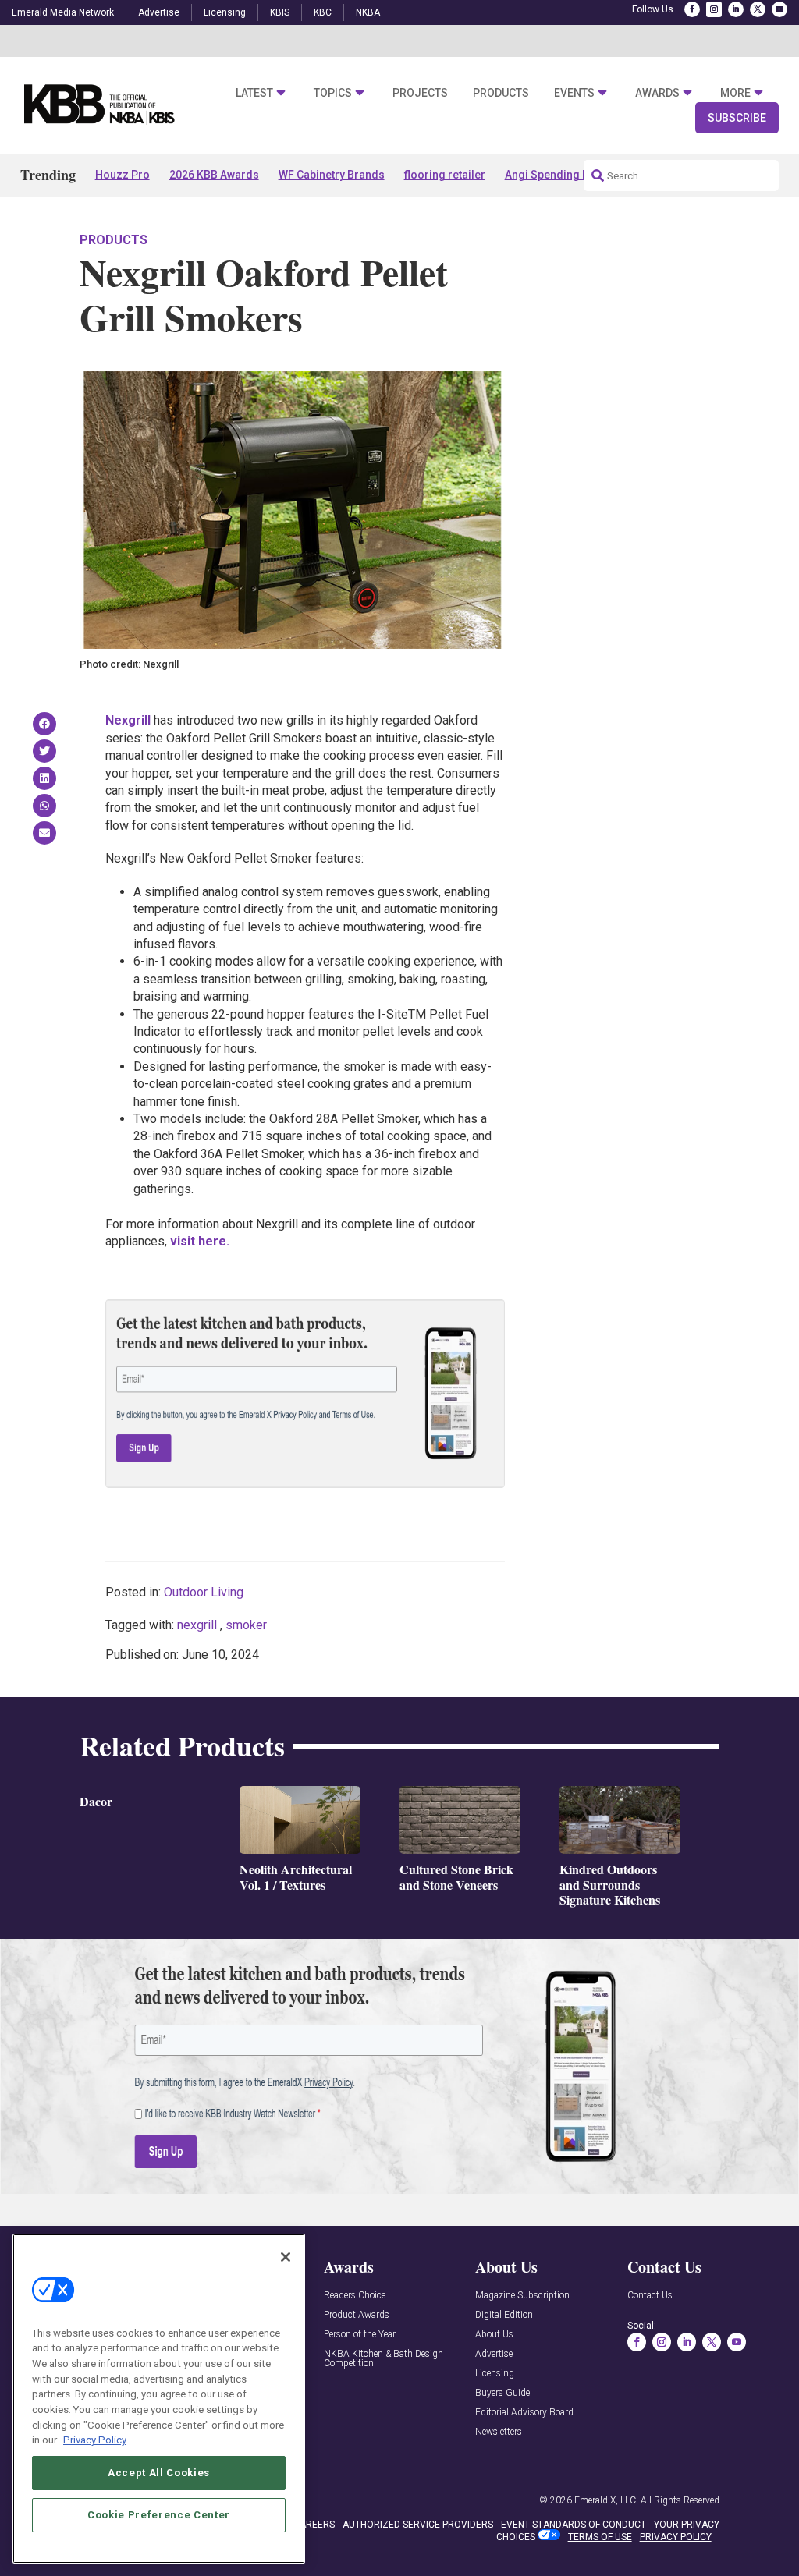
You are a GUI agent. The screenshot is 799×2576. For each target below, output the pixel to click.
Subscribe (737, 118)
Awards (657, 93)
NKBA (368, 12)
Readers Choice (355, 2296)
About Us (494, 2335)
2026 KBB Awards (214, 175)
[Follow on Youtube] (779, 9)
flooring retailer (445, 175)
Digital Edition (504, 2315)
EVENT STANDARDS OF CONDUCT (574, 2525)
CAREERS (314, 2525)
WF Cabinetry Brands (332, 175)
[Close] (286, 2257)
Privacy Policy (95, 2440)
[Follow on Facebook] (692, 9)
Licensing (225, 12)
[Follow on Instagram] (714, 9)
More (735, 93)
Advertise (159, 12)
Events (574, 93)
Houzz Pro (123, 175)
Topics (333, 93)
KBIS (280, 12)
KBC (323, 12)
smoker (246, 1625)
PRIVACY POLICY (676, 2537)
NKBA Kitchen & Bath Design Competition (384, 2359)
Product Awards (357, 2315)
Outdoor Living (204, 1592)
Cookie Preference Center (159, 2515)
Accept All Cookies (159, 2473)
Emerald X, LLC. (606, 2500)
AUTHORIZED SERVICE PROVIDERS (418, 2525)
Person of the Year (360, 2335)
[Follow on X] (758, 9)
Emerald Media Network (63, 12)
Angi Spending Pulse (558, 175)
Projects (420, 93)
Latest (254, 93)
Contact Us (650, 2296)
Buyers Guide (502, 2393)
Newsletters (499, 2432)
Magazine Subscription (522, 2296)
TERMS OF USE (600, 2537)
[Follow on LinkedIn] (736, 9)
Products (501, 93)
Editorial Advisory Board (524, 2413)
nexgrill (197, 1625)
